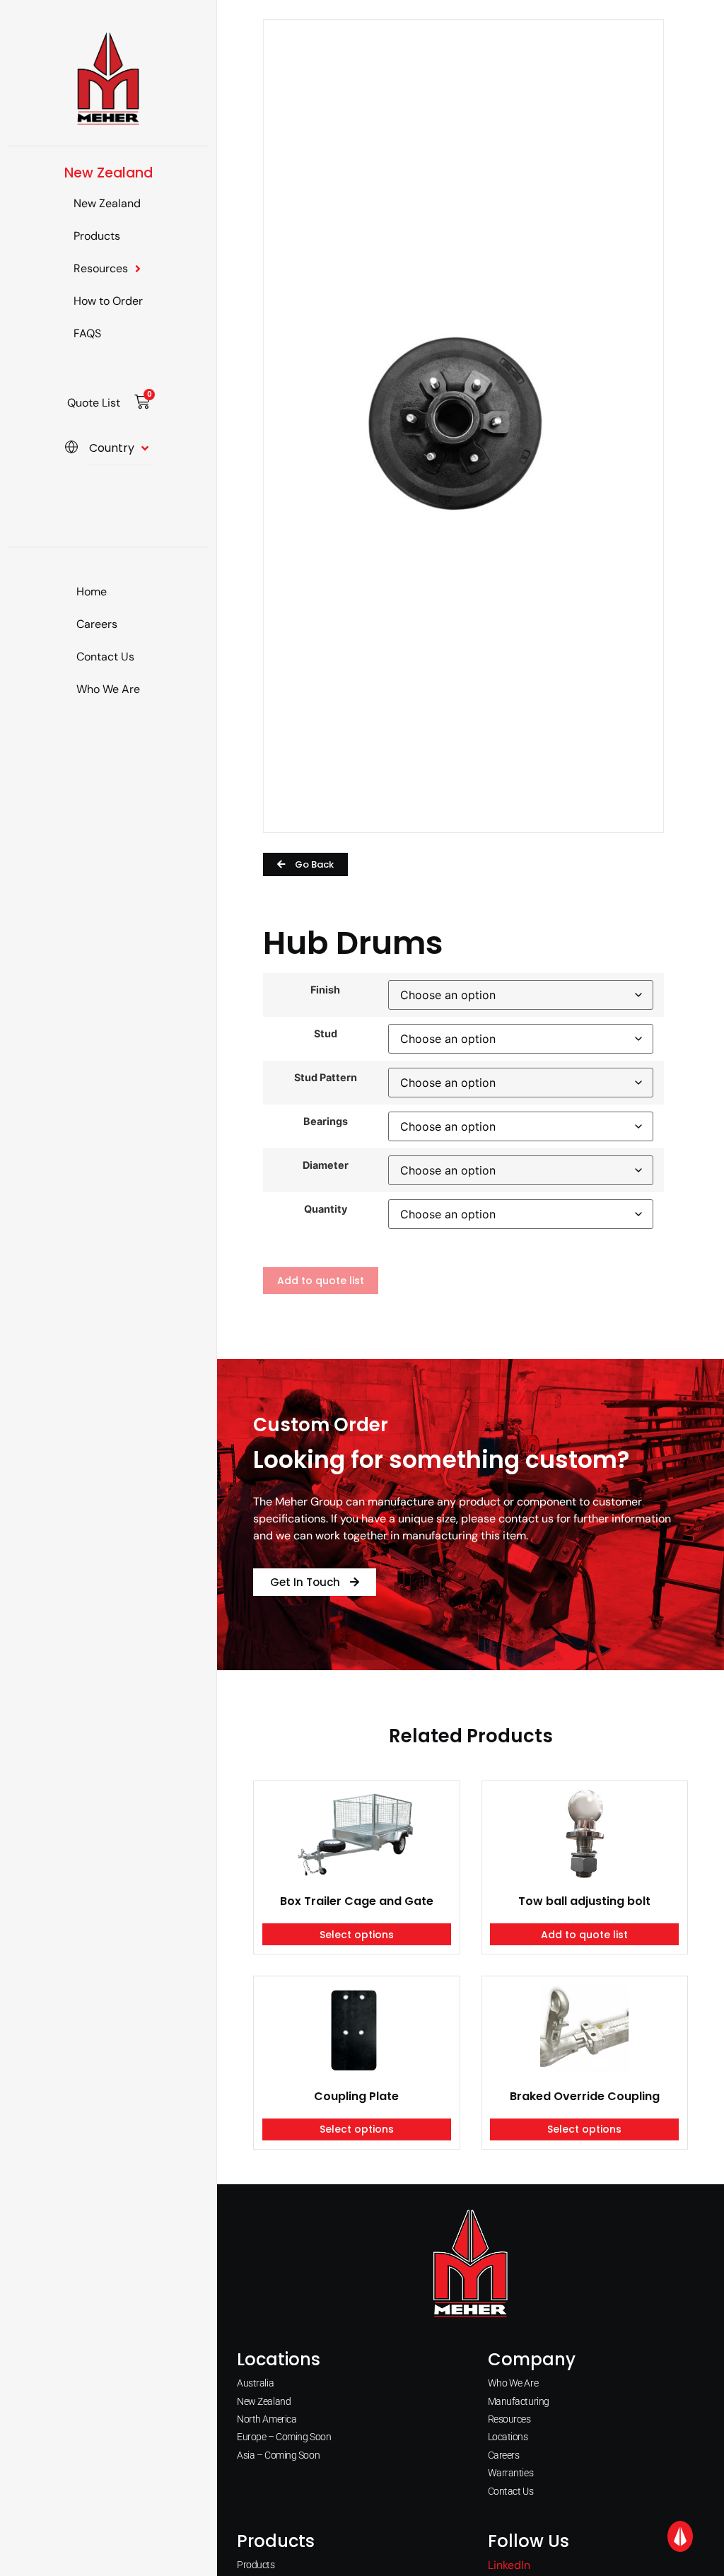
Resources (101, 268)
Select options (357, 1935)
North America (267, 2419)
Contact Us (105, 657)
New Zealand (107, 203)
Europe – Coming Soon (284, 2437)
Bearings (326, 1121)
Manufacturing (519, 2401)
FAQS (87, 333)
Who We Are (108, 689)
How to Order (108, 301)
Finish (325, 990)
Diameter (326, 1165)
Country (112, 448)
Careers (97, 624)
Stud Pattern (326, 1078)
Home (92, 591)
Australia (255, 2383)
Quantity (326, 1209)
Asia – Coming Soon (278, 2455)
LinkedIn (509, 2565)
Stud (326, 1034)
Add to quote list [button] (584, 1935)
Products (97, 236)
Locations (508, 2437)
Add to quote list (321, 1281)
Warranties (511, 2473)
